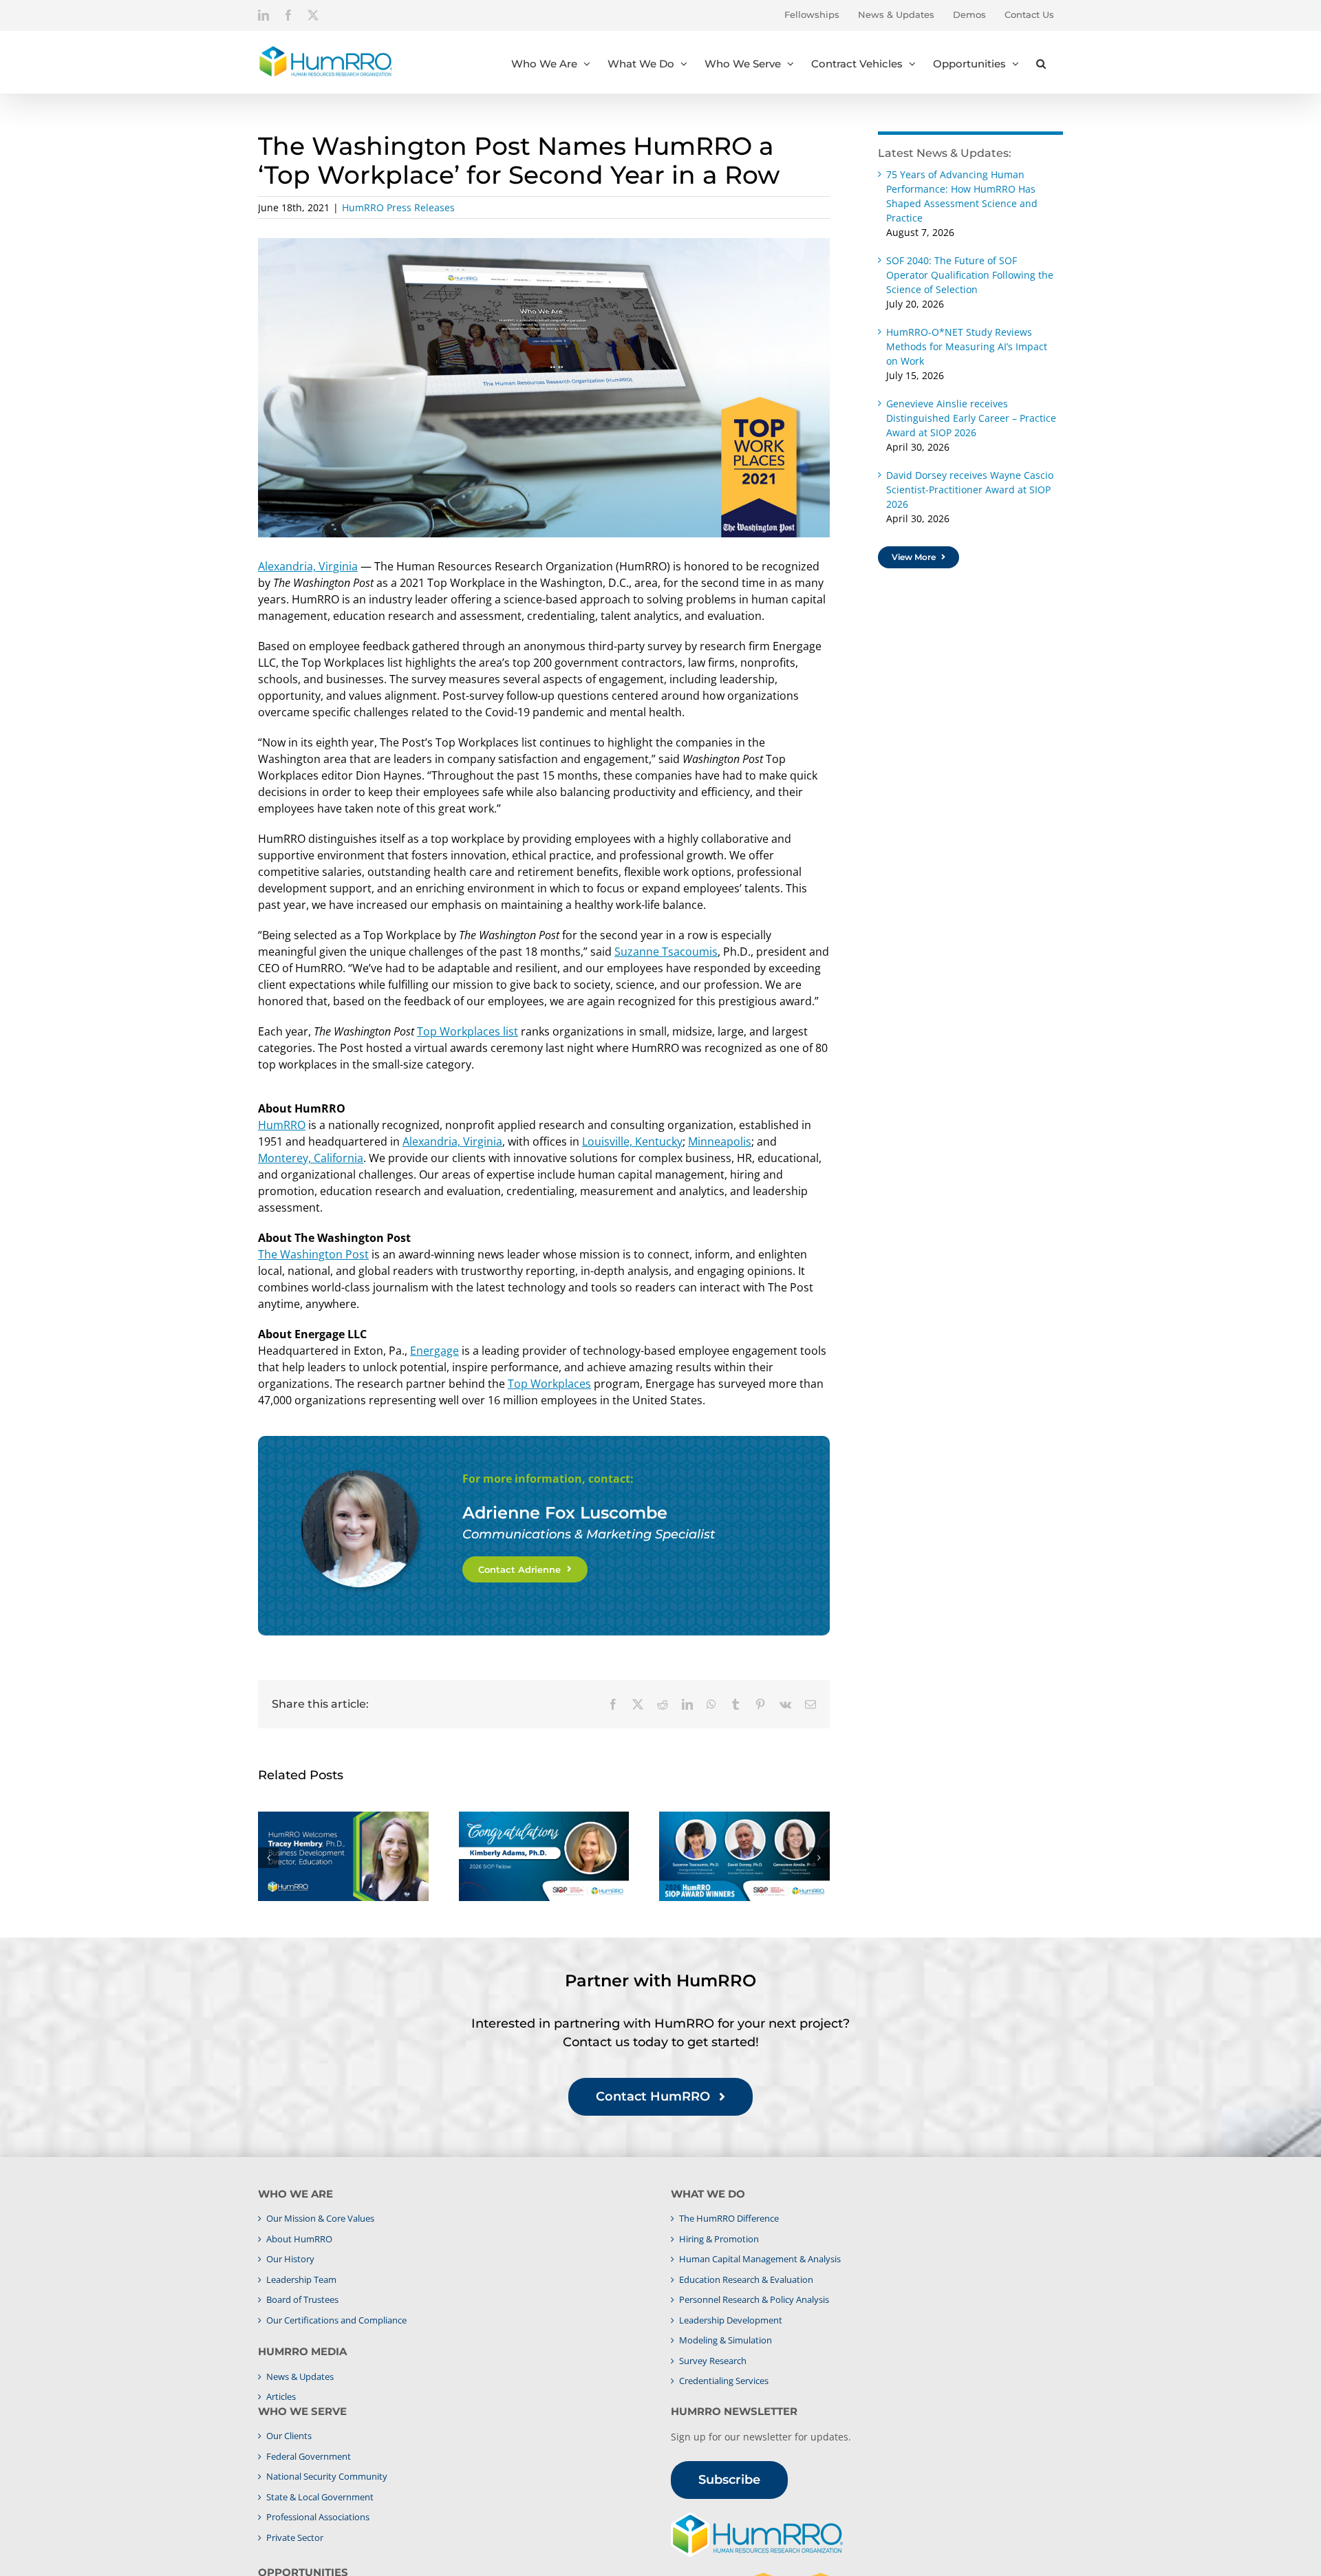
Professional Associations (318, 2517)
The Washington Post (313, 1254)
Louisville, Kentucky (632, 1141)
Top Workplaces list (468, 1031)
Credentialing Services (724, 2381)
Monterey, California (311, 1158)
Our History (290, 2259)
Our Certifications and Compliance (336, 2320)
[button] (1041, 62)
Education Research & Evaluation (746, 2279)
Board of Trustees (302, 2299)
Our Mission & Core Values (320, 2218)
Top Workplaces (549, 1384)
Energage (434, 1351)
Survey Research (713, 2361)
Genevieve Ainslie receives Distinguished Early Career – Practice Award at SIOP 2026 (971, 418)
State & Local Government (320, 2497)
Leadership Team (301, 2279)
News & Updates (300, 2376)
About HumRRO (299, 2239)
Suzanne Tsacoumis (666, 952)
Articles (281, 2396)
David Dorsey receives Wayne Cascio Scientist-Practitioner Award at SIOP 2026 (970, 490)
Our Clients (289, 2436)
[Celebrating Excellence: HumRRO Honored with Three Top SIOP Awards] (744, 1856)
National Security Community (327, 2476)
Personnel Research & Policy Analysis (754, 2299)
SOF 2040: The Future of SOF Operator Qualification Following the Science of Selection (970, 275)
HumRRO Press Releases (398, 207)
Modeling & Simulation (726, 2340)
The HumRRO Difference (729, 2218)
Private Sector (295, 2537)
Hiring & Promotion (719, 2239)
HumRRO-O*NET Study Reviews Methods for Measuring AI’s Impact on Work (967, 346)
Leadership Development (731, 2320)
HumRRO (282, 1125)
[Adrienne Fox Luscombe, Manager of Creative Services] (360, 1476)
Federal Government (309, 2456)
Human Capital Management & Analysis (760, 2259)
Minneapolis (720, 1141)
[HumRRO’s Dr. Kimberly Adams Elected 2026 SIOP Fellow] (544, 1856)
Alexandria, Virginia (308, 566)
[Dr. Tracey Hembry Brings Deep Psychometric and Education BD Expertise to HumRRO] (343, 1856)
